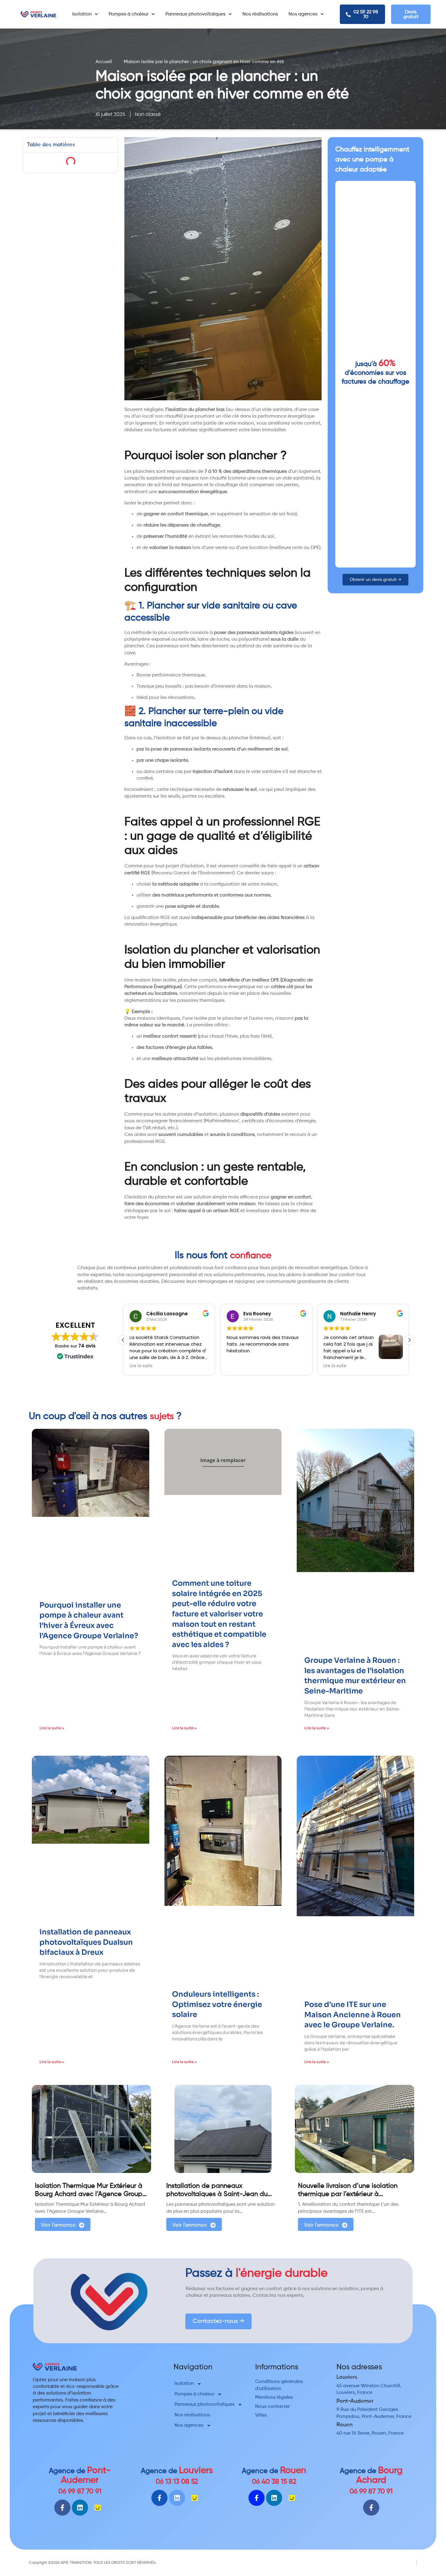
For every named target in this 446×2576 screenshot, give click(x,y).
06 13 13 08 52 (177, 2482)
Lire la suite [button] (308, 1366)
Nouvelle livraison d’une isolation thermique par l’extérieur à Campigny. (348, 2194)
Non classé (148, 114)
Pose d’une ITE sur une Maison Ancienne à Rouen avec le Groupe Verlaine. (353, 2015)
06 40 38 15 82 (274, 2482)
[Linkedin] (80, 2508)
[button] (409, 1340)
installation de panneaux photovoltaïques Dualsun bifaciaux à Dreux (86, 1942)
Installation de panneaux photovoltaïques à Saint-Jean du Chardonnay (217, 2194)
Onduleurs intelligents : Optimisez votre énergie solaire (217, 2004)
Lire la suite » (52, 1728)
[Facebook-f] (62, 2508)
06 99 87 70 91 (80, 2491)
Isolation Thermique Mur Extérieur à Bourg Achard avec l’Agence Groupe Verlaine (91, 2194)
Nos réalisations (260, 14)
